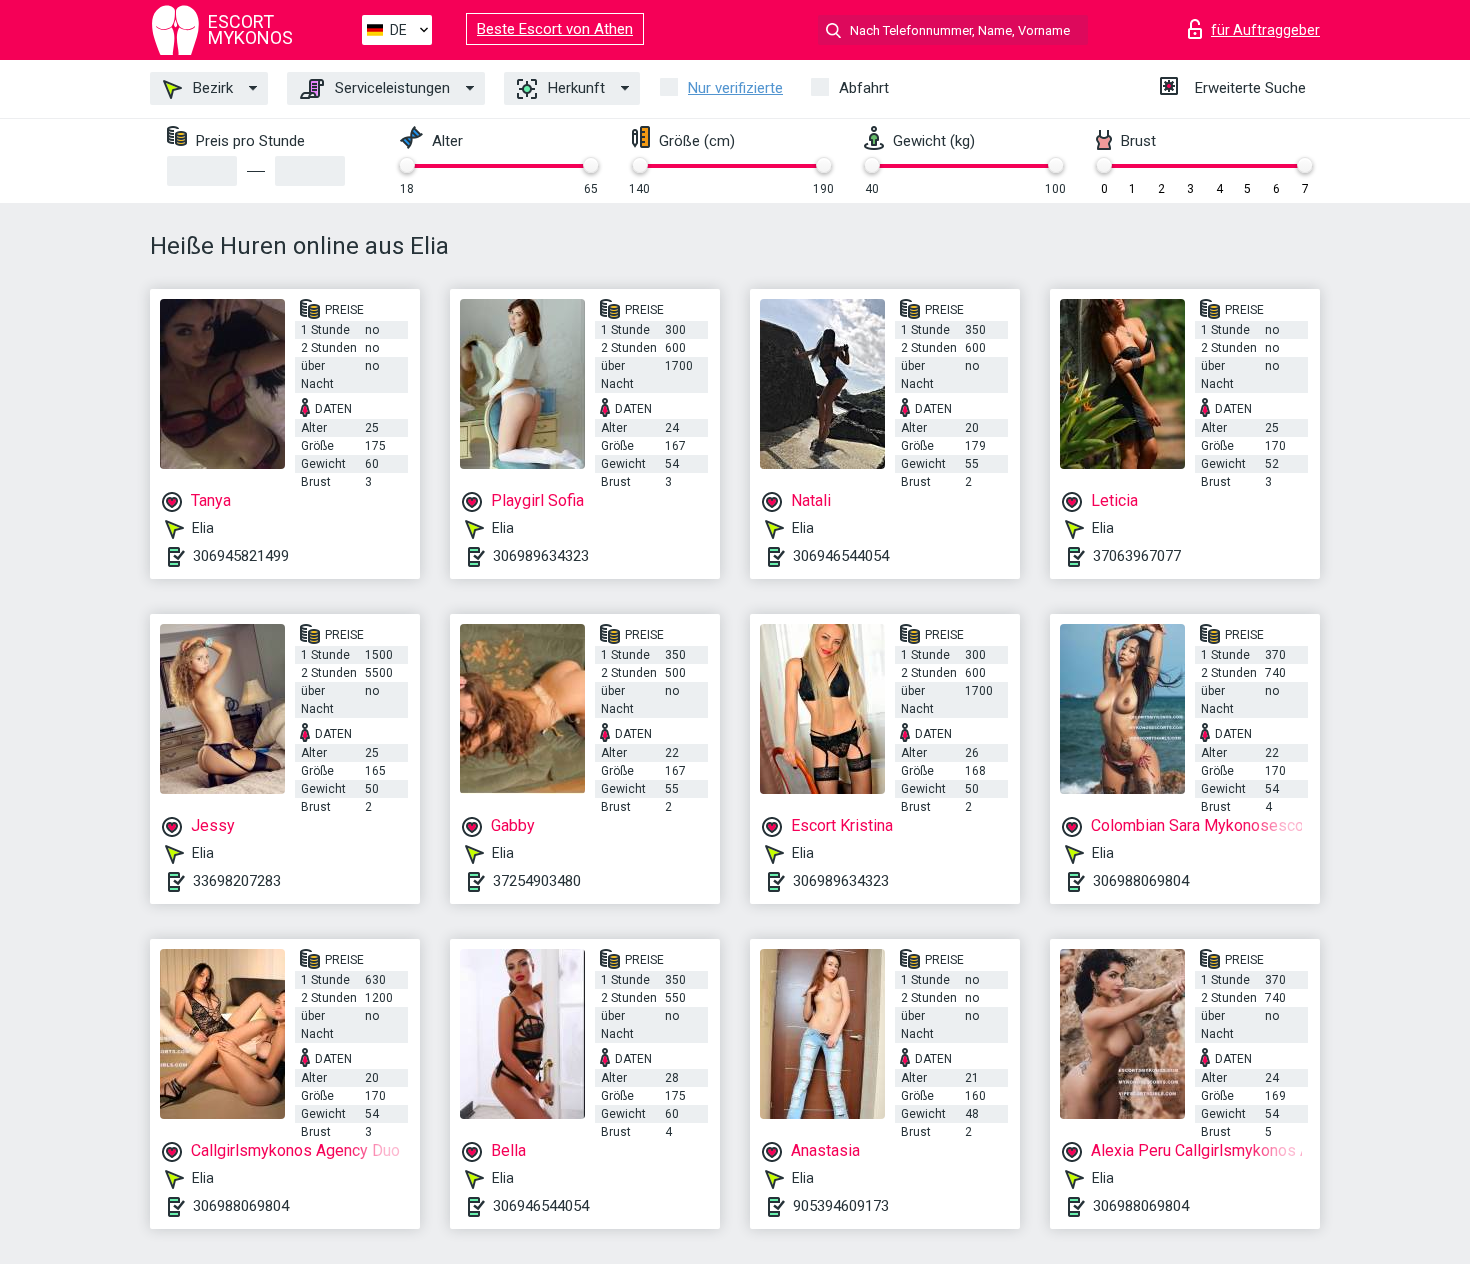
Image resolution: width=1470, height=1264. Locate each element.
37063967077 (1137, 556)
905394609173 (841, 1206)
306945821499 (241, 556)
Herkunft (574, 88)
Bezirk (211, 88)
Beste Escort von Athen (555, 29)
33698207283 (237, 881)
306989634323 (541, 556)
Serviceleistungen (390, 88)
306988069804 (1141, 881)
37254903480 (537, 881)
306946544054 (841, 556)
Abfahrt (864, 88)
